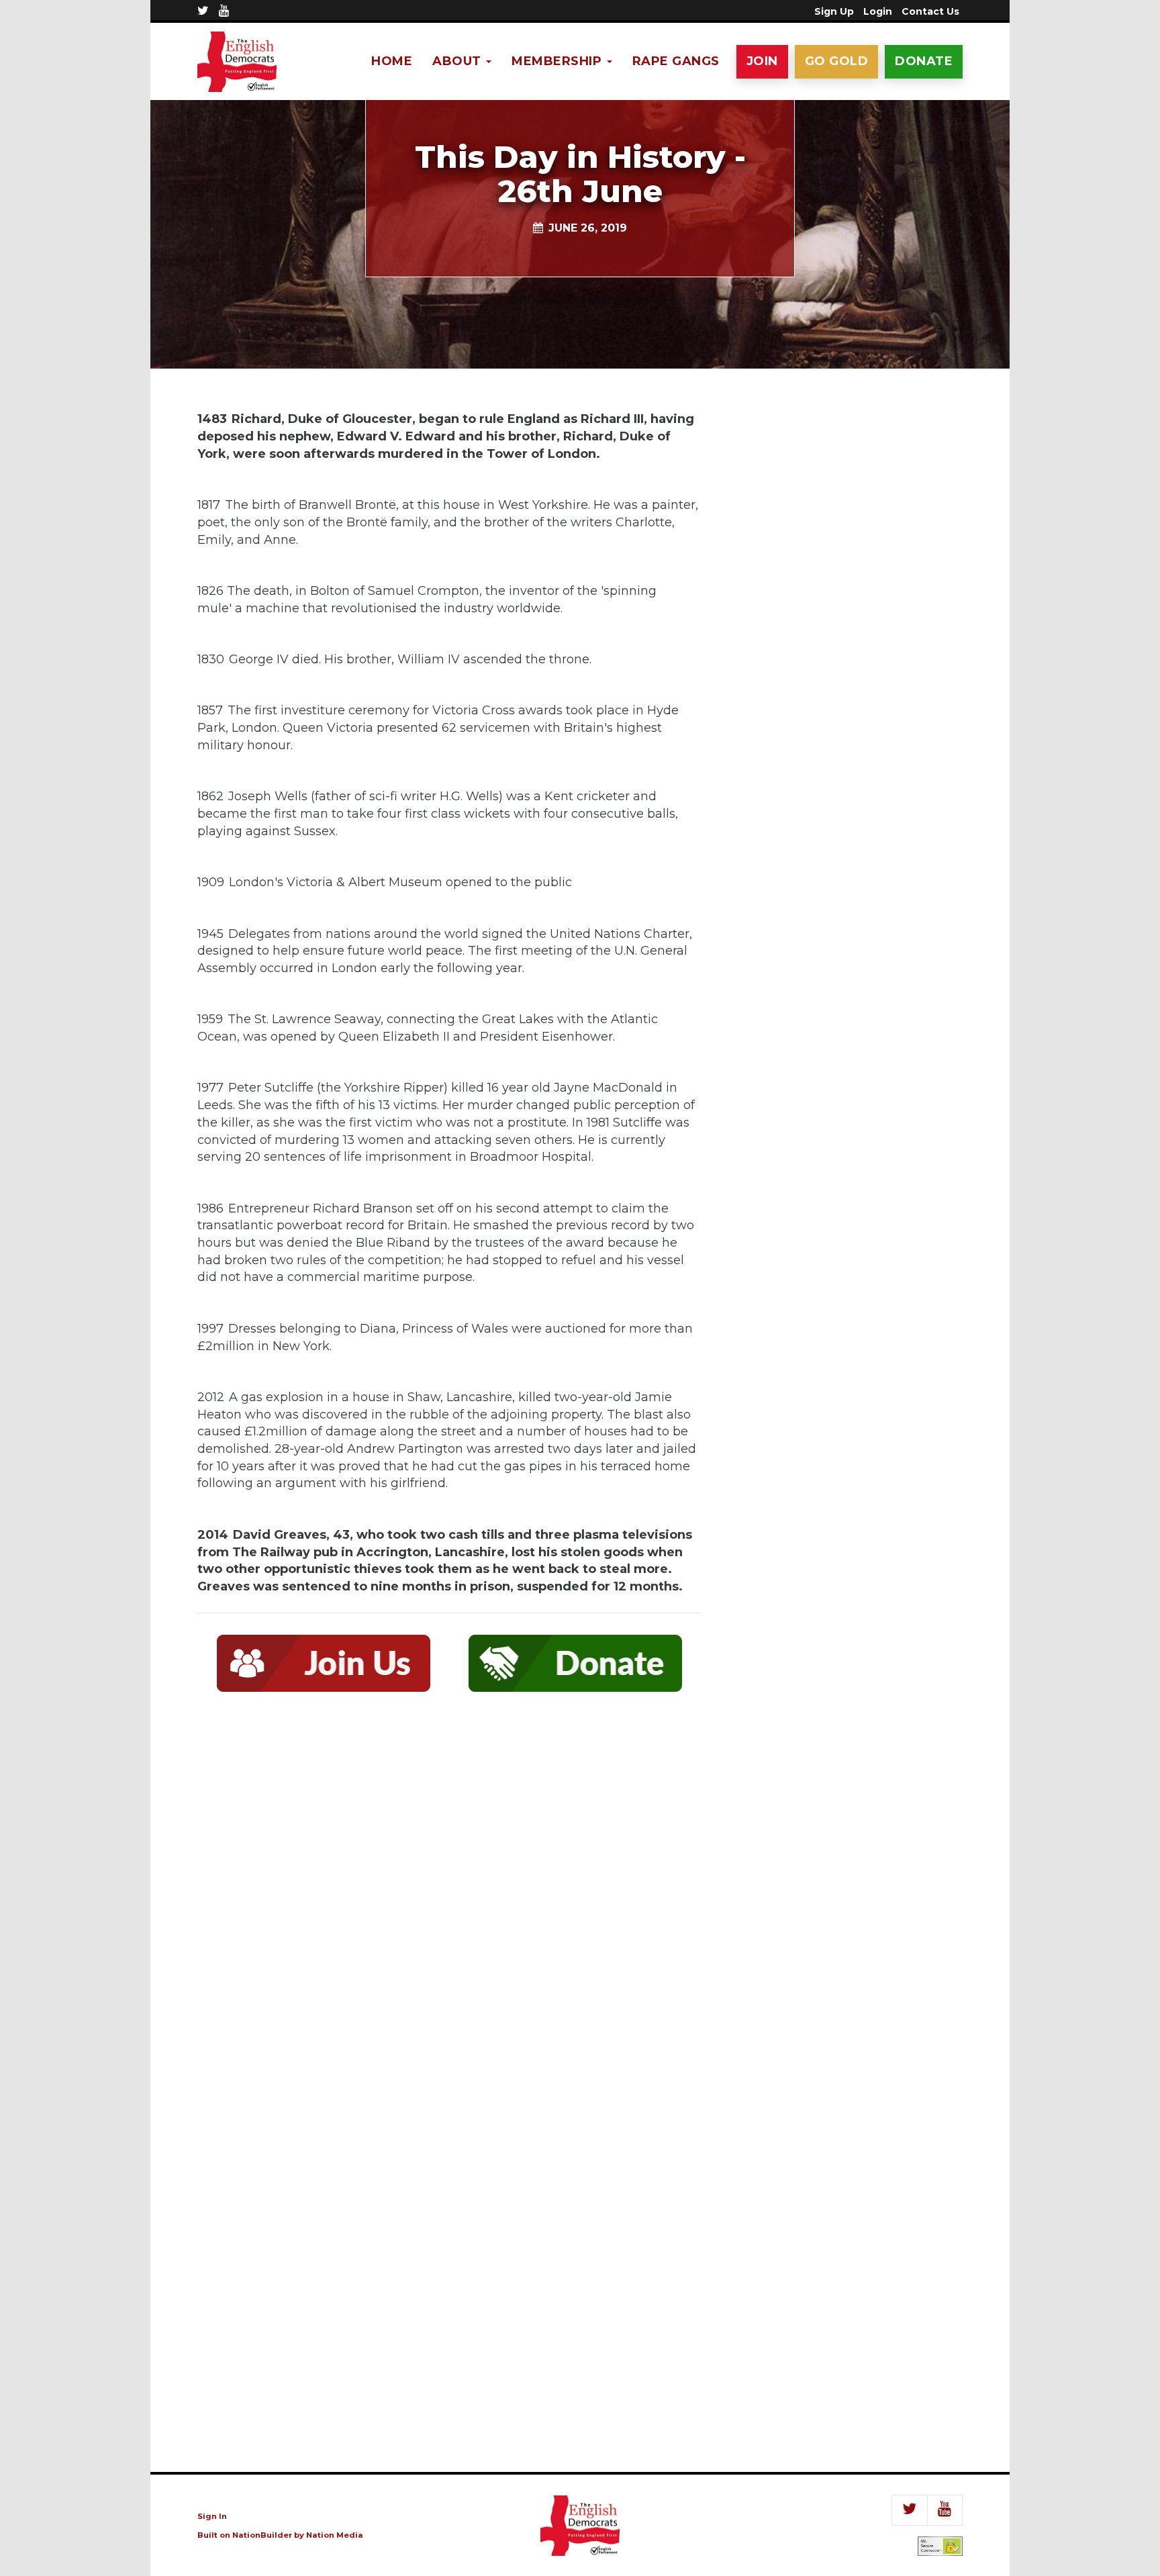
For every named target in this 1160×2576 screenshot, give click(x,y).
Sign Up (834, 11)
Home (392, 61)
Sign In (212, 2516)
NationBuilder (262, 2535)
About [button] (458, 61)
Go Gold (837, 61)
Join (762, 61)
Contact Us (930, 11)
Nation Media (335, 2535)
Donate (924, 61)
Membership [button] (559, 61)
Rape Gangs (676, 61)
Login (878, 11)
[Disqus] (449, 1899)
